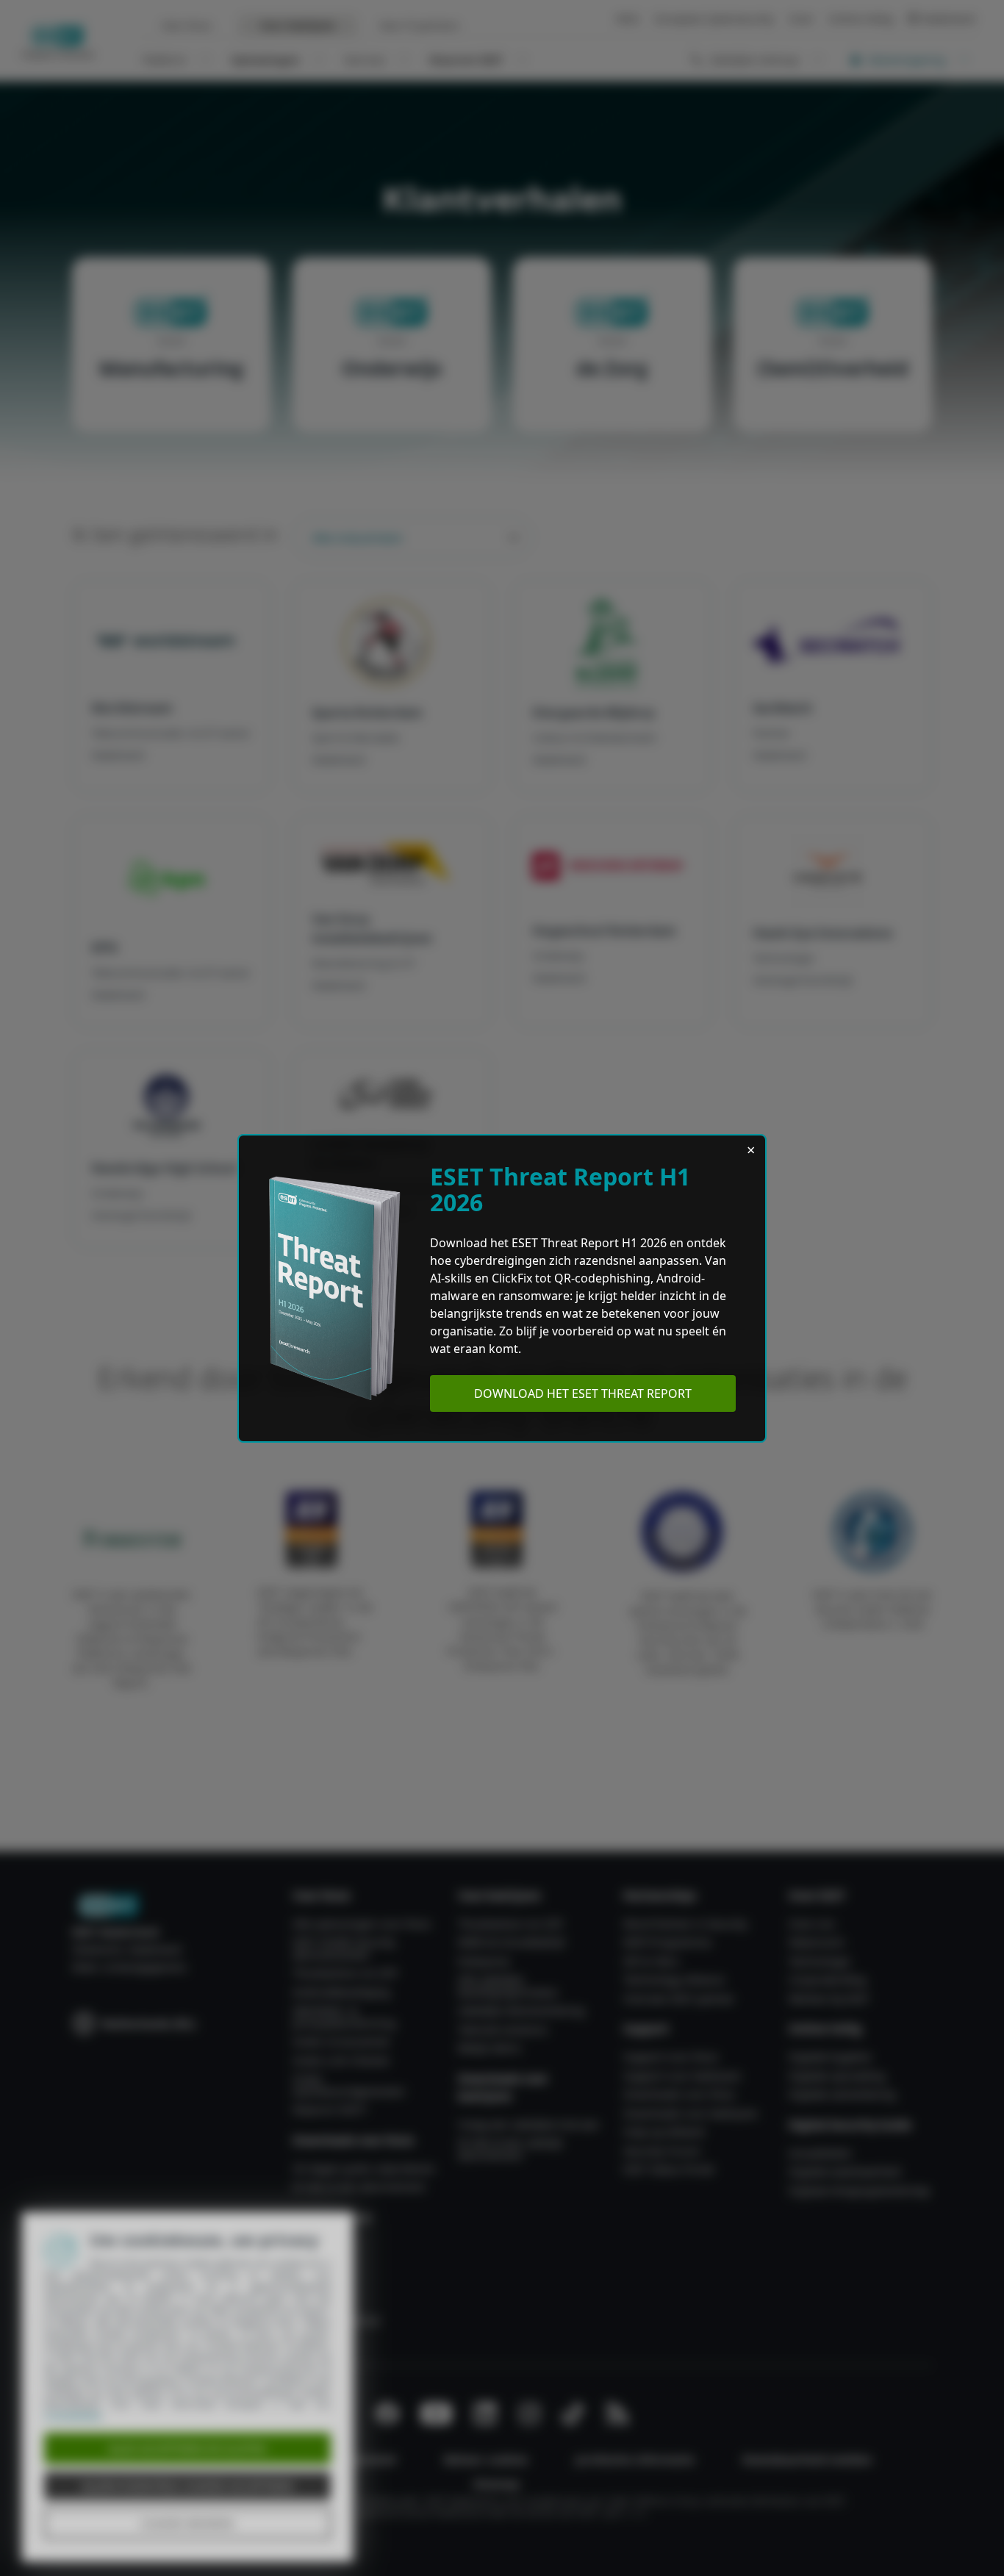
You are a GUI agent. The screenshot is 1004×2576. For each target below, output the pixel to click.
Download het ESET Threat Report (583, 1393)
